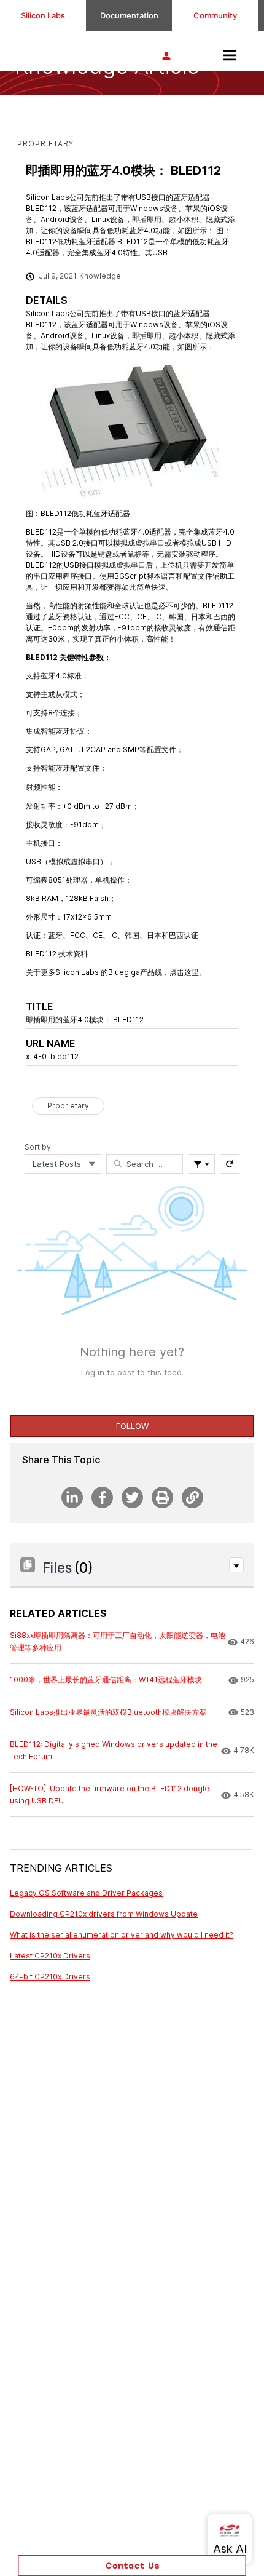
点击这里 (184, 972)
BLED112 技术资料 (57, 954)
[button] (236, 1565)
